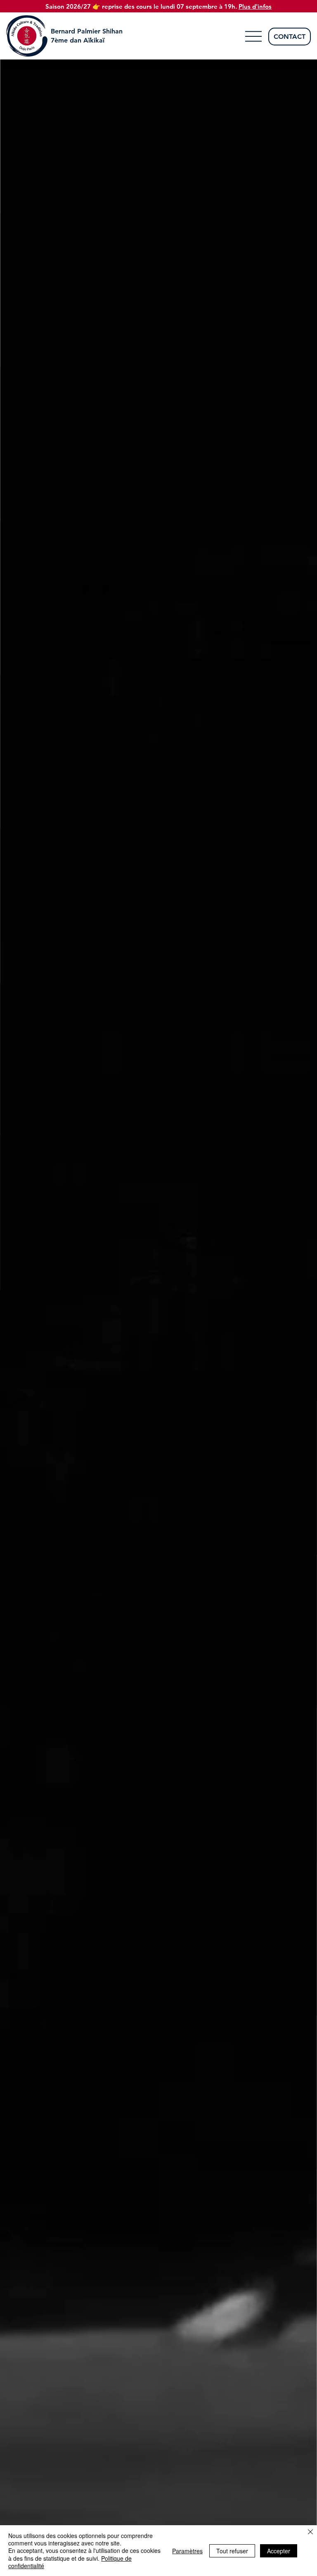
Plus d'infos (255, 6)
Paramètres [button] (187, 2551)
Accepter (279, 2551)
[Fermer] (310, 2532)
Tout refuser (232, 2551)
